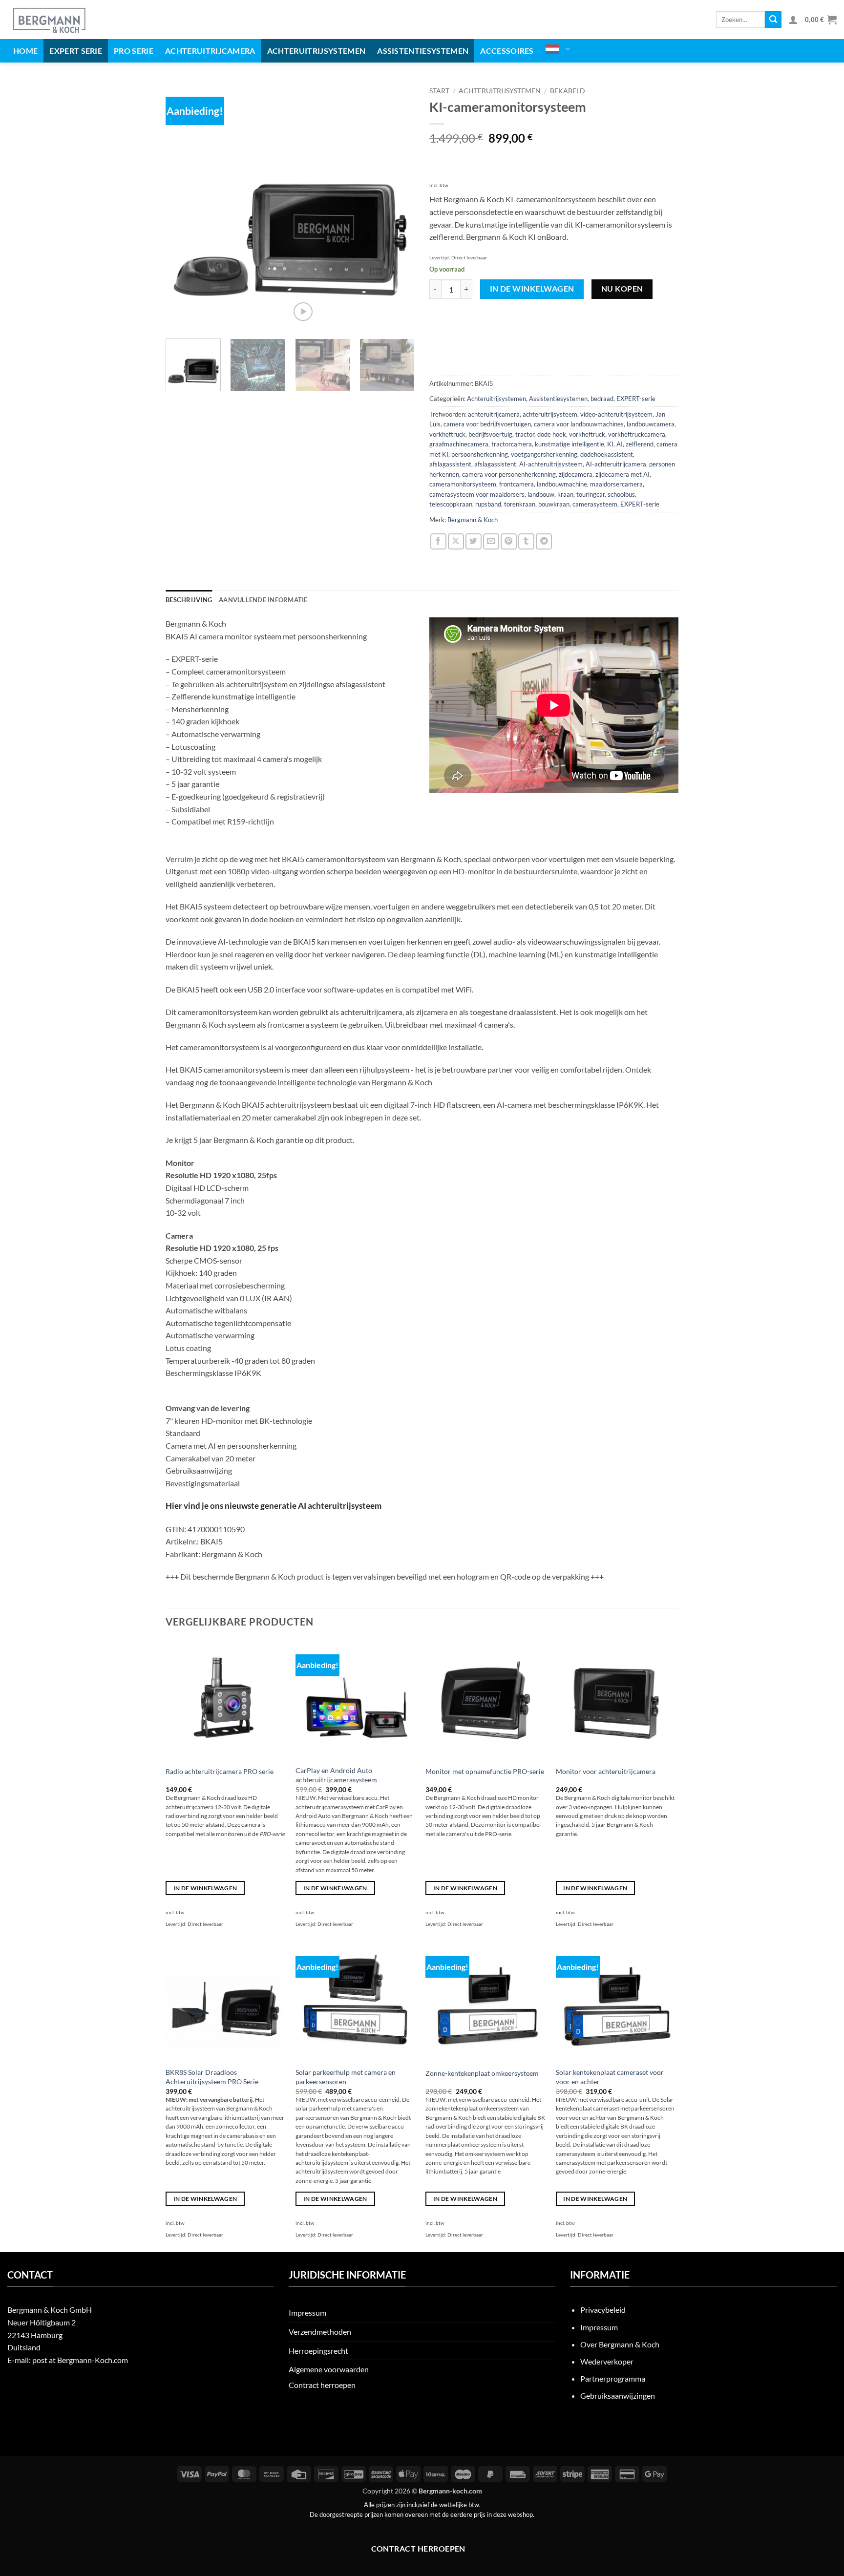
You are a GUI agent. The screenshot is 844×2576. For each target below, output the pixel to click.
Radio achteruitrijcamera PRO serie (220, 1771)
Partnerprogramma (613, 2378)
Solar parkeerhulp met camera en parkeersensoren (346, 2077)
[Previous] (183, 207)
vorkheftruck (447, 434)
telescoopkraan (451, 504)
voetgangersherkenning (544, 454)
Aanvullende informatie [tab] (263, 600)
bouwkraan (554, 504)
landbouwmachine (562, 484)
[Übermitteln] (773, 20)
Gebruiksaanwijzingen (618, 2396)
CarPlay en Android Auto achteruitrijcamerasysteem (336, 1775)
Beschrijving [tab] (189, 600)
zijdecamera (576, 474)
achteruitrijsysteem (550, 414)
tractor (525, 434)
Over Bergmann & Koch (620, 2344)
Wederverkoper (607, 2361)
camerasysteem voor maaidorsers (477, 494)
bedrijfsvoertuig (490, 434)
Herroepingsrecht (318, 2351)
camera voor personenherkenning (509, 474)
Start (439, 91)
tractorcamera (512, 444)
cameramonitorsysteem (463, 484)
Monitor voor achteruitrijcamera (606, 1771)
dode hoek (552, 434)
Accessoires (507, 51)
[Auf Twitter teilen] (474, 541)
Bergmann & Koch (473, 520)
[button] (793, 20)
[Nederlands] (558, 49)
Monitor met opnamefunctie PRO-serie (485, 1771)
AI (620, 444)
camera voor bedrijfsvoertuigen (487, 424)
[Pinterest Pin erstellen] (509, 541)
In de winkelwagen (532, 289)
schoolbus (621, 494)
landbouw (541, 494)
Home (25, 51)
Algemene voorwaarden (329, 2369)
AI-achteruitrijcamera (616, 464)
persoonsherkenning (480, 454)
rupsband (488, 504)
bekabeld (568, 91)
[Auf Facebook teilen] (438, 541)
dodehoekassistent (607, 454)
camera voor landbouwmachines (579, 424)
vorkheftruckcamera (637, 434)
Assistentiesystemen (423, 51)
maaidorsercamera (616, 484)
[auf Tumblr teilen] (526, 541)
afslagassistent (450, 464)
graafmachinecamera (459, 444)
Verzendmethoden (320, 2332)
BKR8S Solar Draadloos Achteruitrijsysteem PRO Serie (212, 2077)
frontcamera (517, 484)
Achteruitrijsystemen (316, 51)
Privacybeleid (603, 2310)
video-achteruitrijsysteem (616, 414)
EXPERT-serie (636, 399)
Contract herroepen (322, 2385)
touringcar (591, 494)
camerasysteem (595, 504)
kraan (565, 494)
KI (610, 444)
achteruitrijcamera (494, 414)
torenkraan (520, 504)
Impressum (307, 2312)
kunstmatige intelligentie (570, 444)
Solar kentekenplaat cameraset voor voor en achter (610, 2077)
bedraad (602, 399)
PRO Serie (134, 51)
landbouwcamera (651, 424)
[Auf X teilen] (456, 541)
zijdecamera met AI (622, 474)
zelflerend (640, 444)
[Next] (398, 207)
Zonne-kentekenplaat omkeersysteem (482, 2073)
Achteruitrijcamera (210, 51)
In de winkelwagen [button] (205, 1888)
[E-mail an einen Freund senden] (491, 541)
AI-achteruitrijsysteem (551, 464)
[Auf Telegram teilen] (544, 541)
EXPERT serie (76, 51)
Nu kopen (622, 289)
